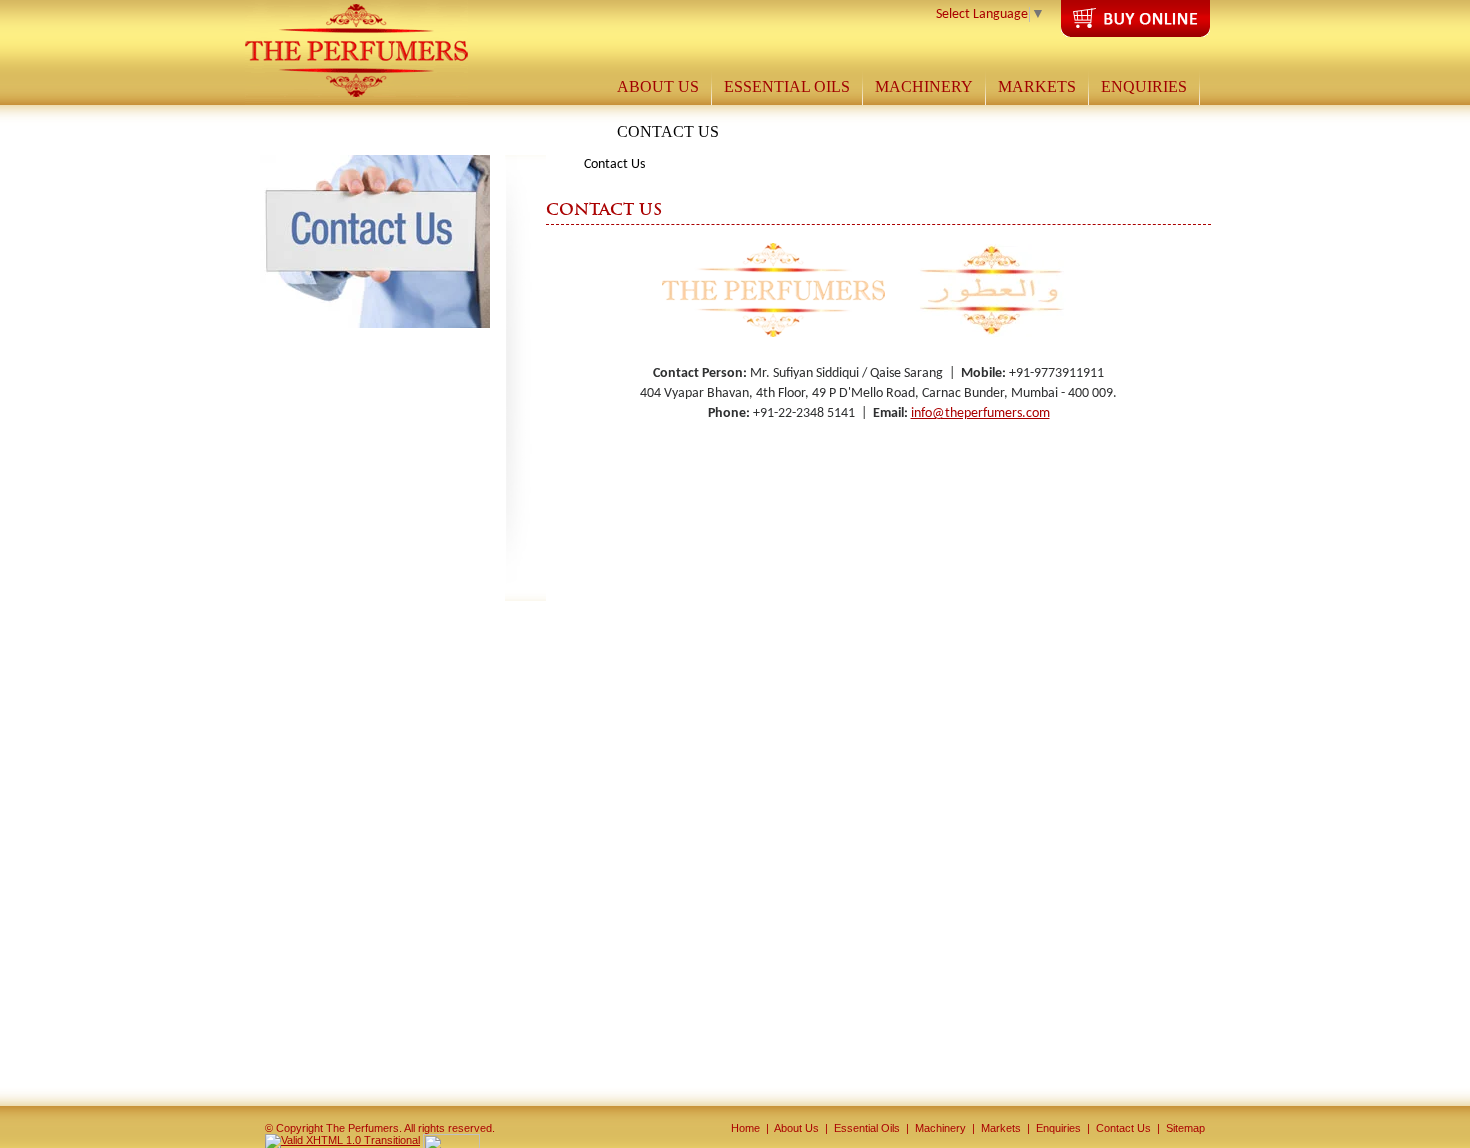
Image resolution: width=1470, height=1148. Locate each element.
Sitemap (1185, 1128)
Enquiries (1058, 1128)
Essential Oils (867, 1128)
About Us (796, 1128)
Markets (1001, 1128)
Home (745, 1128)
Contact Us (1123, 1128)
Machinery (940, 1128)
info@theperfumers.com (980, 413)
